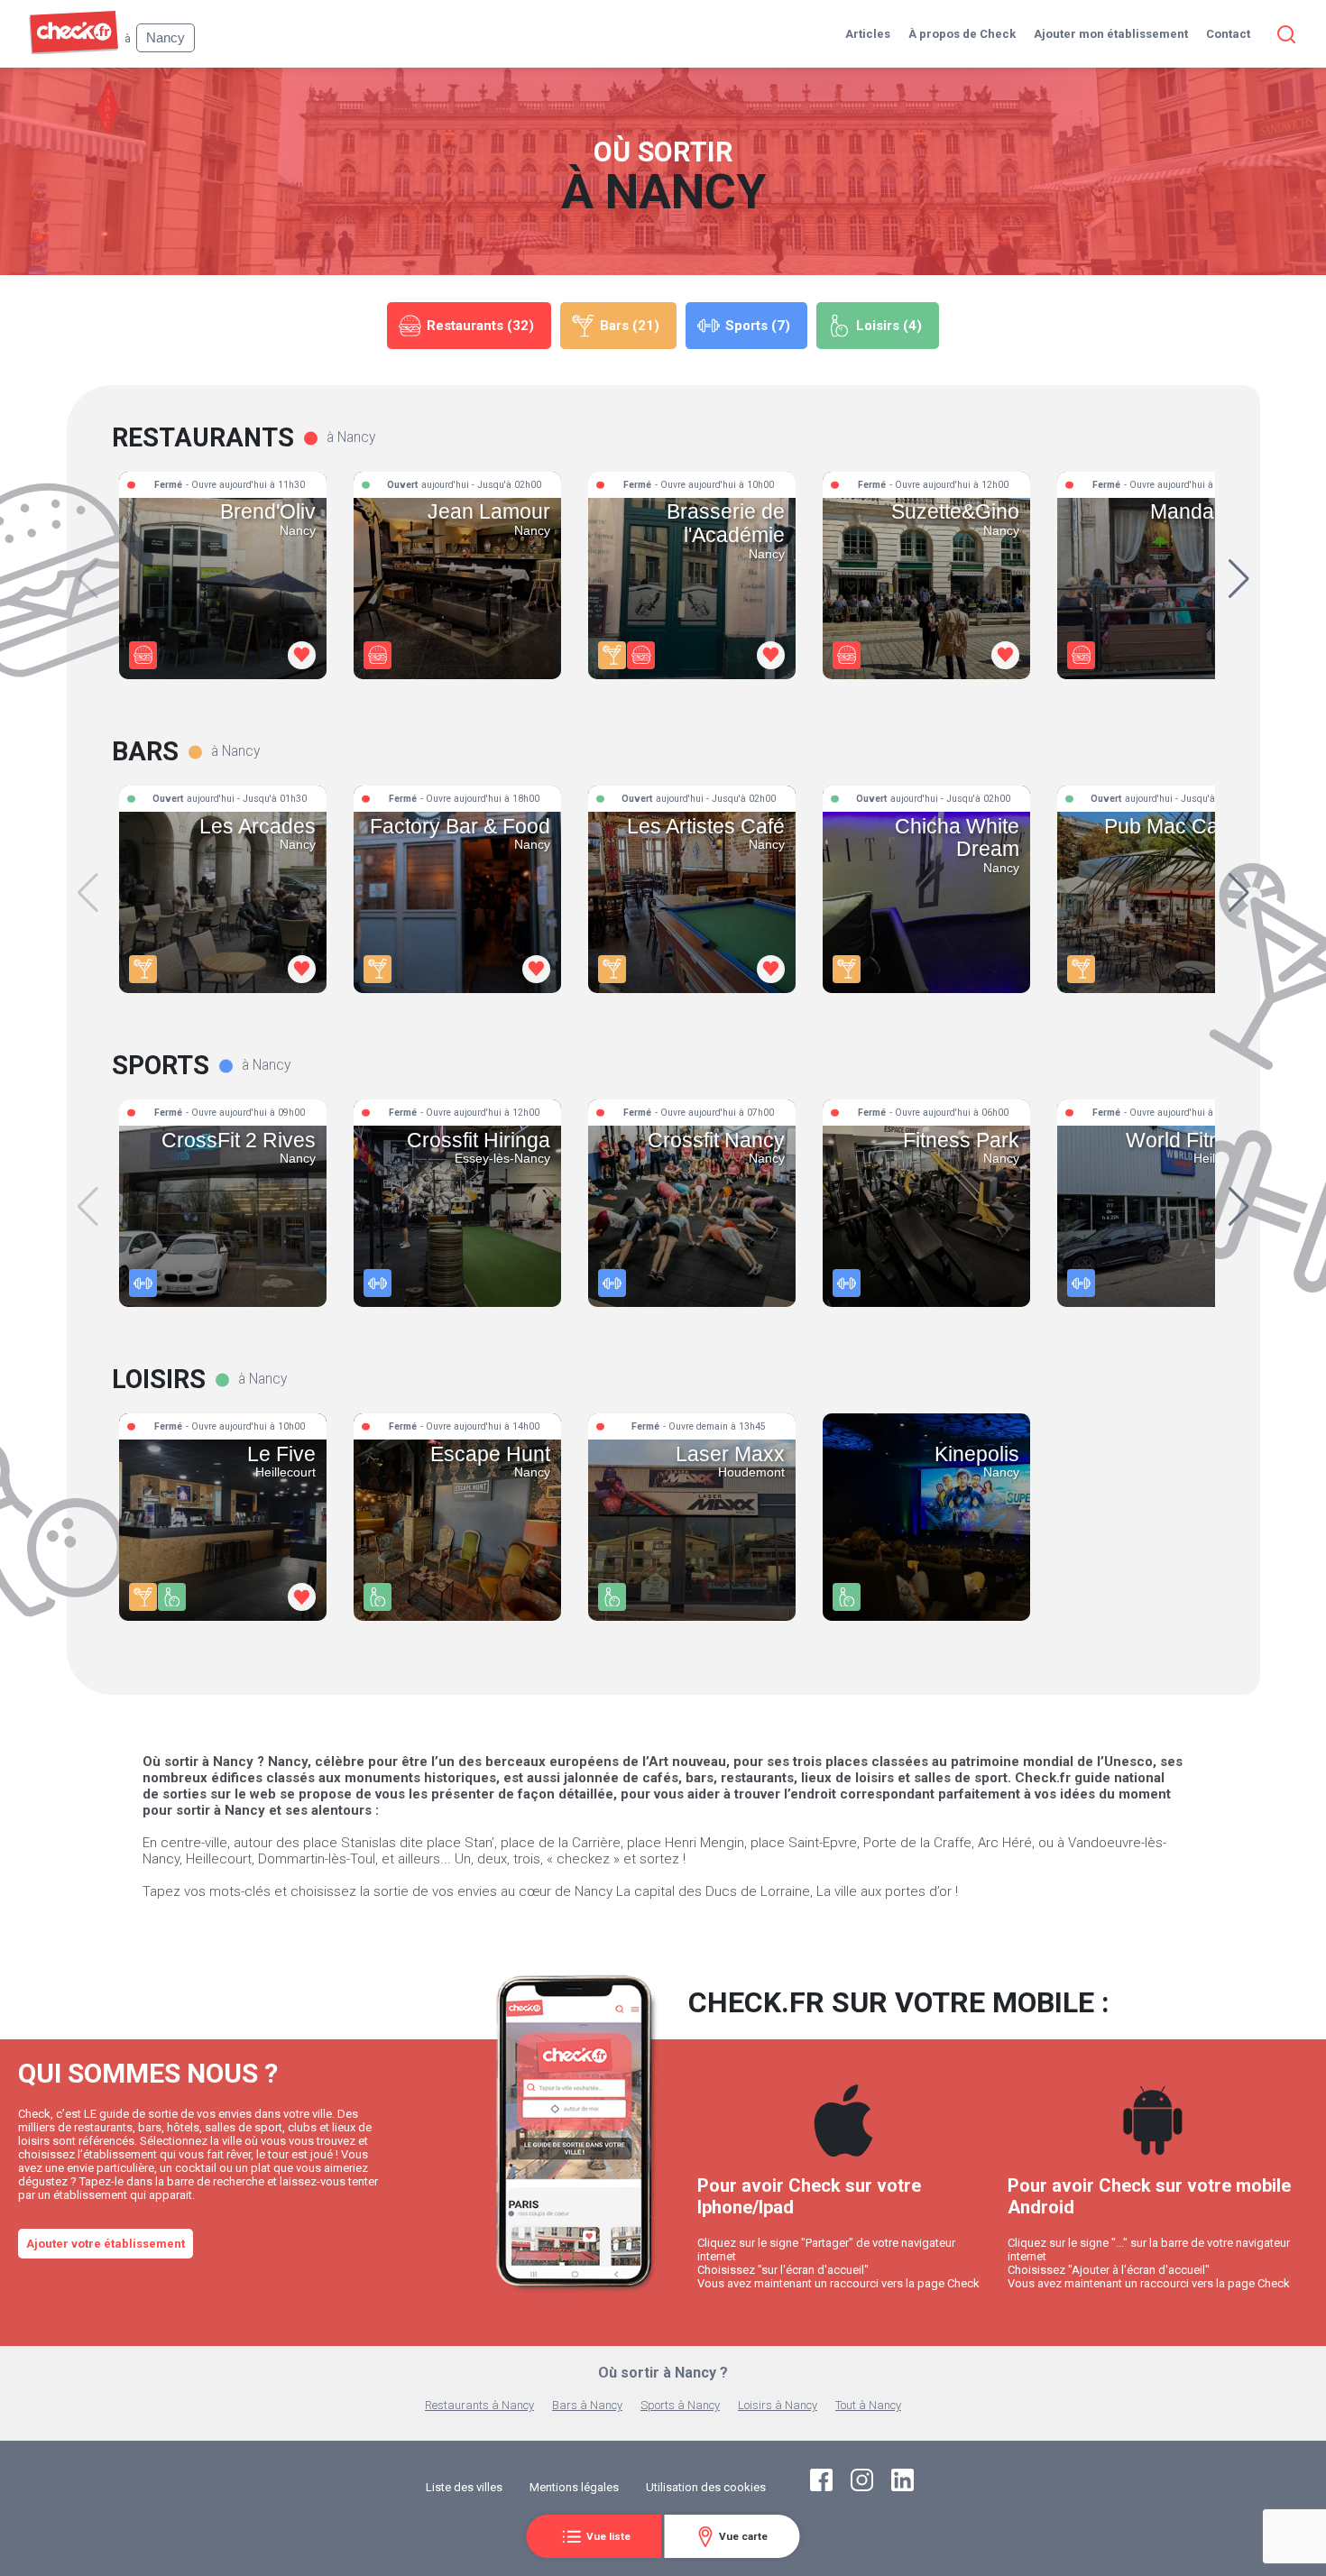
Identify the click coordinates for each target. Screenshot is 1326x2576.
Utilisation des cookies (706, 2487)
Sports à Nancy (680, 2405)
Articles (868, 34)
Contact (1228, 34)
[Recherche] (1283, 34)
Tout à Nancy (868, 2405)
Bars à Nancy (587, 2405)
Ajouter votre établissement (106, 2244)
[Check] (74, 50)
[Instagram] (862, 2487)
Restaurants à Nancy (479, 2405)
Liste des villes (464, 2487)
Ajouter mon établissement (1111, 34)
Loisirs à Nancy (778, 2405)
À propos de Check (962, 34)
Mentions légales (574, 2487)
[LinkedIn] (902, 2487)
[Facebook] (821, 2487)
